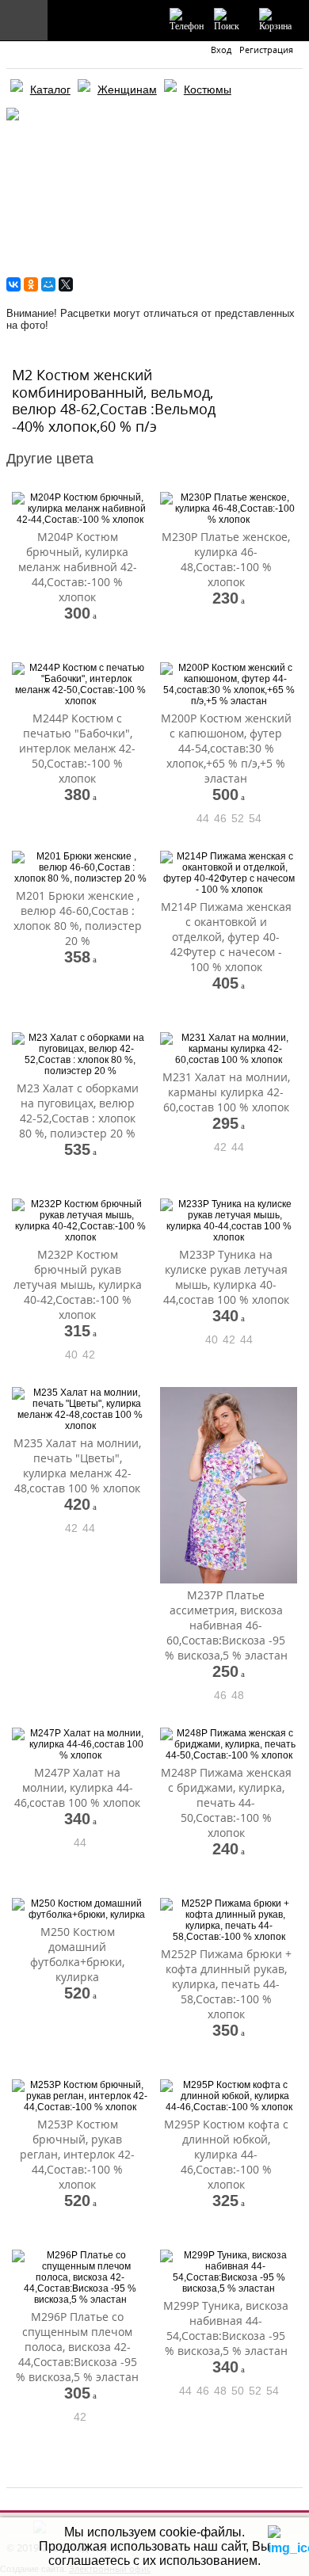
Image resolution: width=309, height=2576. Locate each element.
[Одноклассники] (31, 284)
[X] (66, 284)
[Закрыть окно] (278, 2533)
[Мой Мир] (48, 284)
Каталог (50, 90)
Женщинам (127, 90)
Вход (221, 50)
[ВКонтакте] (13, 284)
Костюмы (208, 90)
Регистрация (266, 50)
